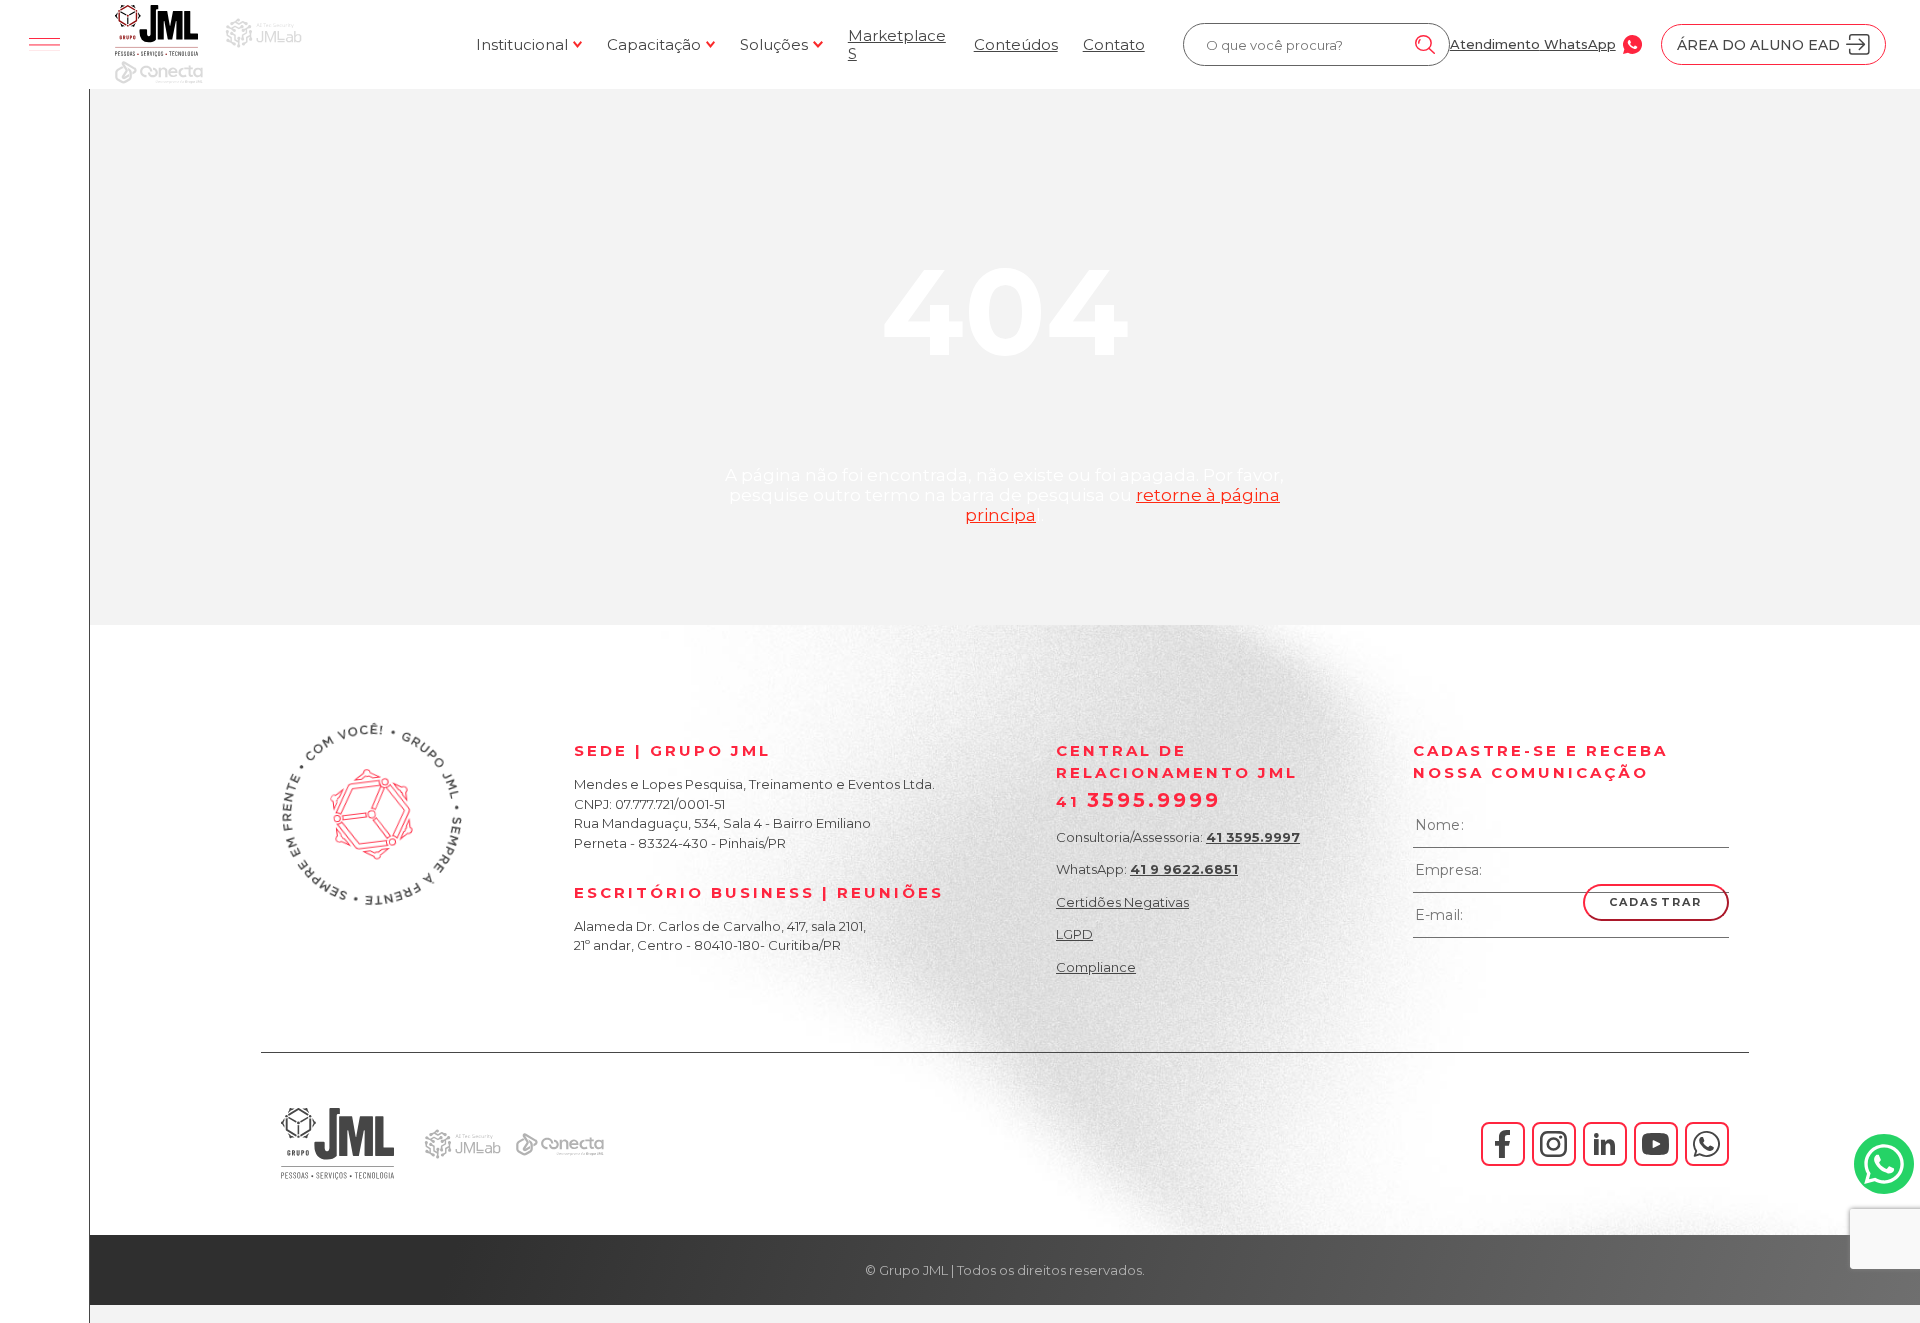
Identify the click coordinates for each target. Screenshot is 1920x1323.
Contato (1114, 45)
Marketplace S (897, 45)
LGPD (1074, 934)
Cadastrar (1656, 902)
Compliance (1096, 967)
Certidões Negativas (1122, 902)
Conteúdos (1016, 45)
